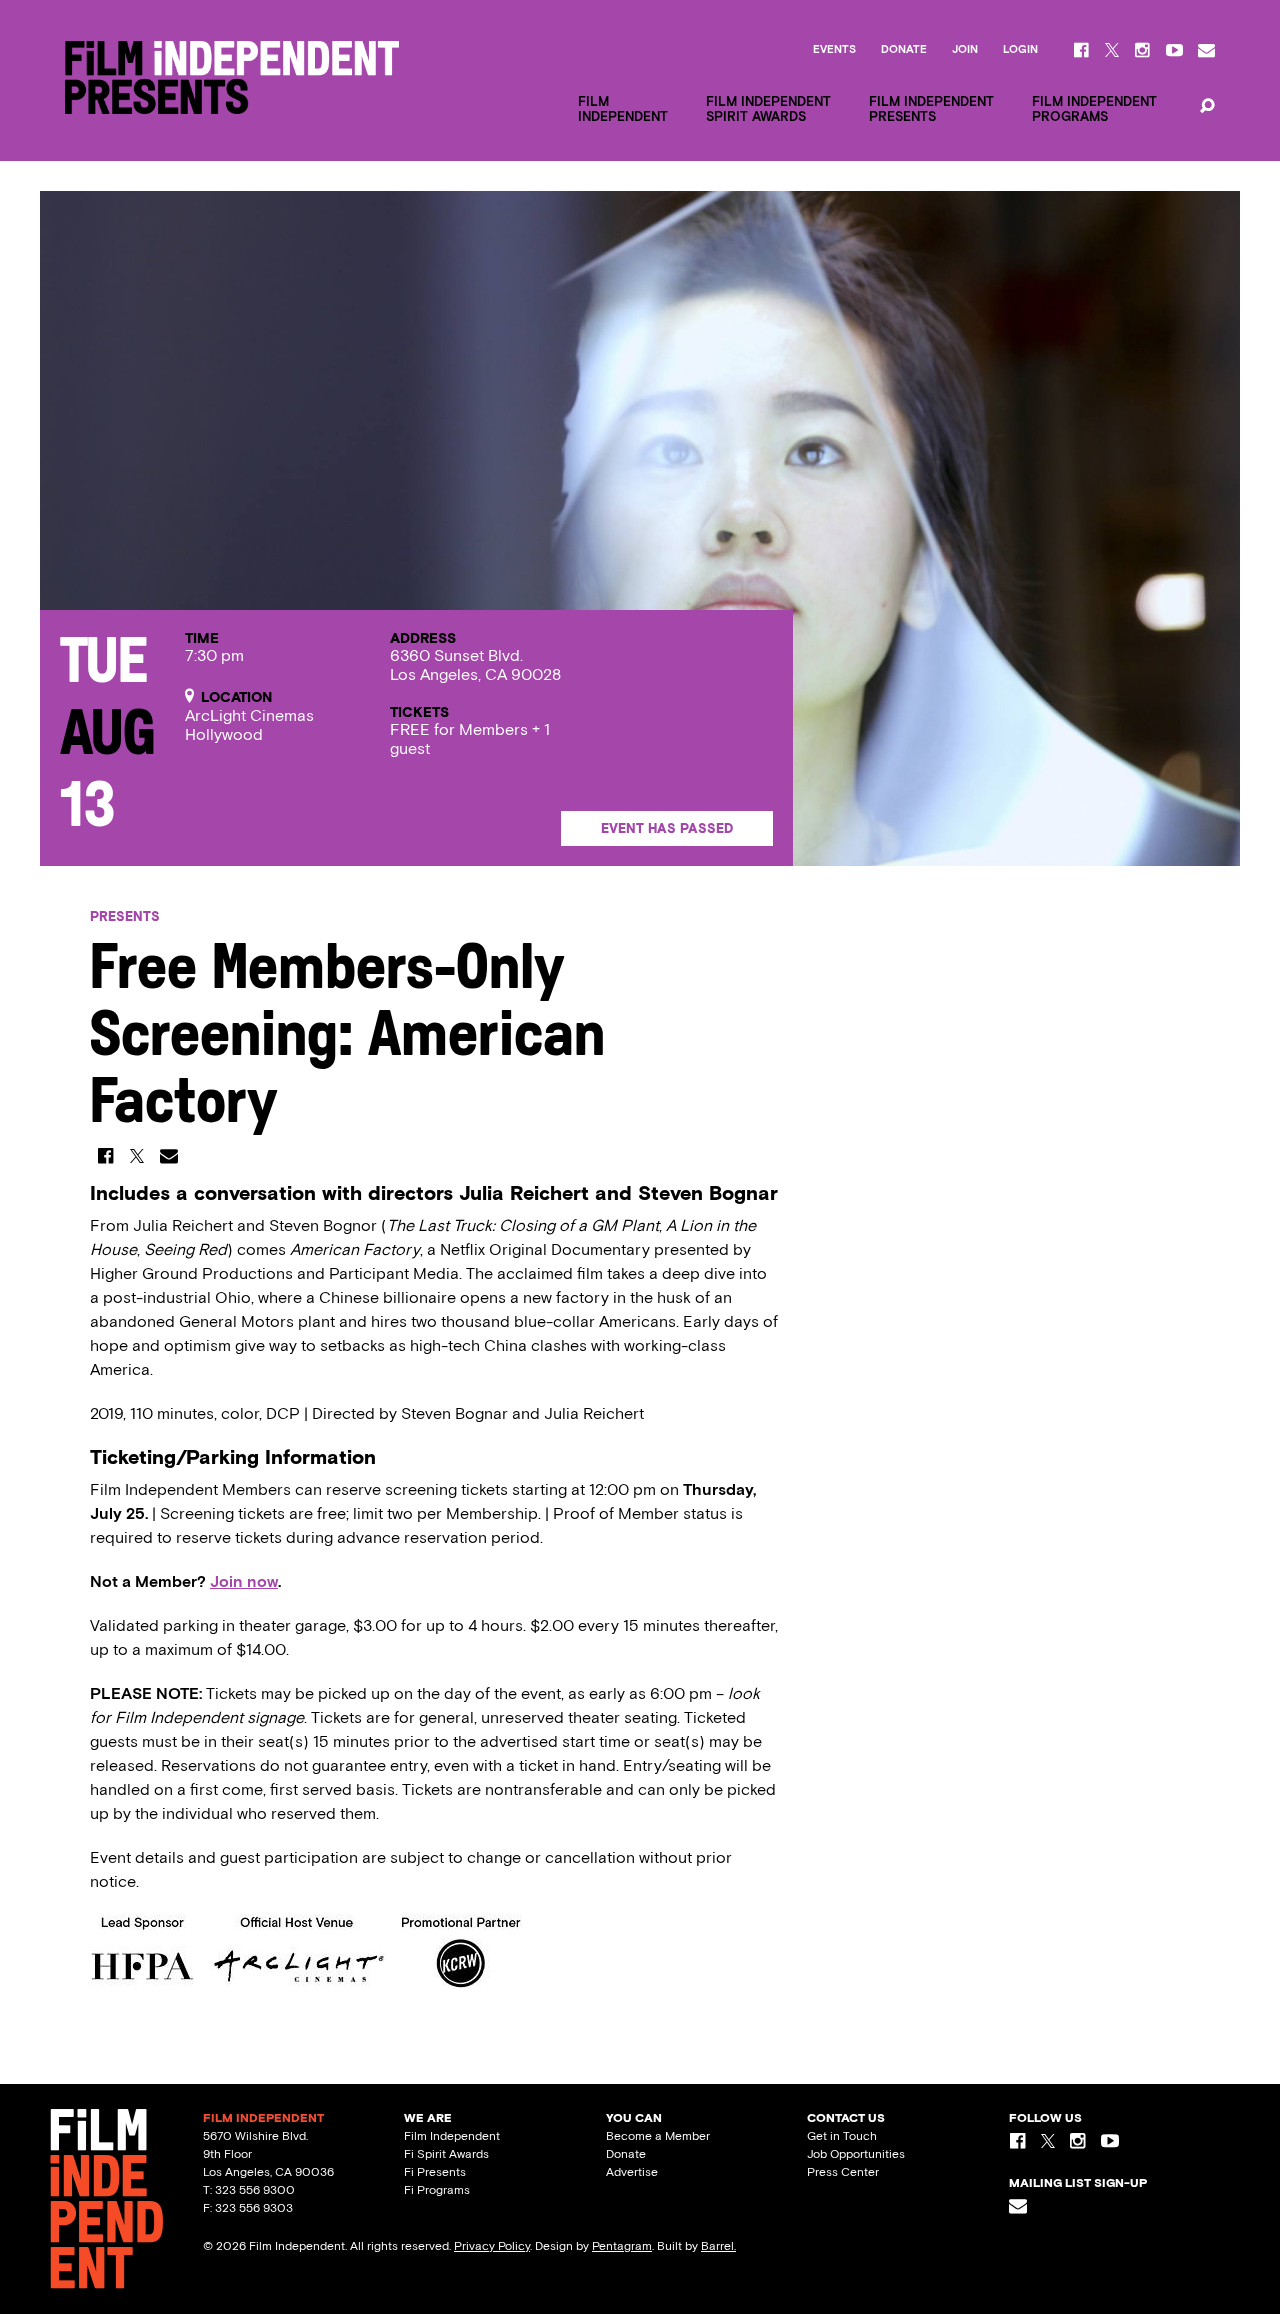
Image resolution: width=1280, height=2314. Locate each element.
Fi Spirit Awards (446, 2154)
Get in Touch (842, 2136)
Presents (125, 916)
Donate (904, 50)
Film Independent (452, 2136)
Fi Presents (435, 2172)
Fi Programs (437, 2190)
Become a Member (658, 2136)
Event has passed (667, 828)
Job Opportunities (856, 2154)
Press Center (843, 2172)
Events (834, 50)
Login (1020, 50)
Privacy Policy (492, 2246)
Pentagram (622, 2246)
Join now (244, 1581)
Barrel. (718, 2246)
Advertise (632, 2172)
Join (965, 50)
